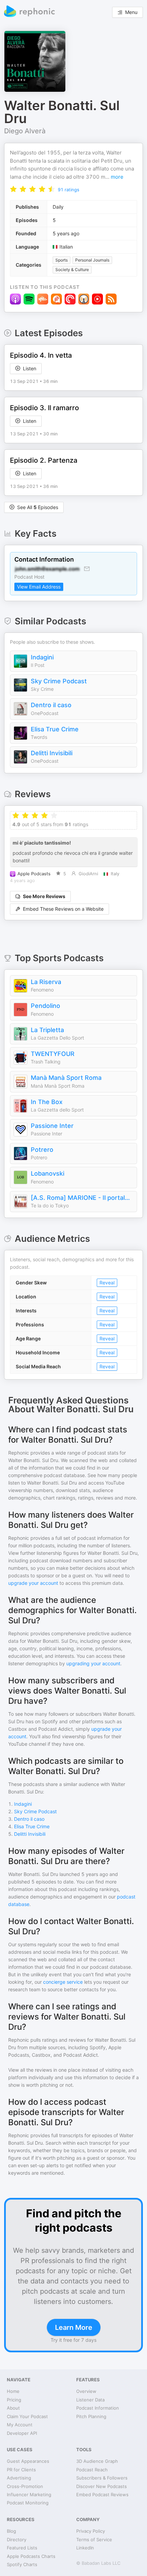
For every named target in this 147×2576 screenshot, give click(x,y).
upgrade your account (33, 1583)
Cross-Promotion (25, 2486)
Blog (11, 2531)
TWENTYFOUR (53, 1054)
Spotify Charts (22, 2564)
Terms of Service (94, 2540)
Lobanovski (48, 1173)
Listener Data (90, 2400)
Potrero (42, 1150)
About (13, 2408)
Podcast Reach (92, 2470)
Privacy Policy (91, 2531)
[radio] (13, 189)
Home (13, 2391)
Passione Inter (52, 1126)
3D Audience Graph (97, 2461)
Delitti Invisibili (52, 753)
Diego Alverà (25, 131)
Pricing (14, 2400)
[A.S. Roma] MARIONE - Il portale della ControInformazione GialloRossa (82, 1198)
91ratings (69, 190)
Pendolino (45, 1006)
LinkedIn (85, 2548)
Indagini (42, 657)
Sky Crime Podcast (59, 681)
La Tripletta (47, 1030)
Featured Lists (22, 2548)
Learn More (74, 2327)
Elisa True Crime (55, 729)
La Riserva (46, 982)
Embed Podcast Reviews (102, 2495)
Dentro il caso (51, 705)
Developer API (22, 2433)
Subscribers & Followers (102, 2478)
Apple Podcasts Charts (31, 2556)
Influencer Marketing (29, 2495)
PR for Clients (21, 2470)
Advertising (19, 2478)
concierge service (63, 1982)
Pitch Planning (91, 2416)
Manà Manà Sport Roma (66, 1078)
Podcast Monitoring (28, 2503)
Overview (86, 2391)
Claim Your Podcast (27, 2416)
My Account (20, 2425)
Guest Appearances (28, 2461)
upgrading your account (93, 1663)
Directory (17, 2540)
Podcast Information (98, 2408)
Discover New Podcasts (102, 2486)
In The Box (47, 1102)
